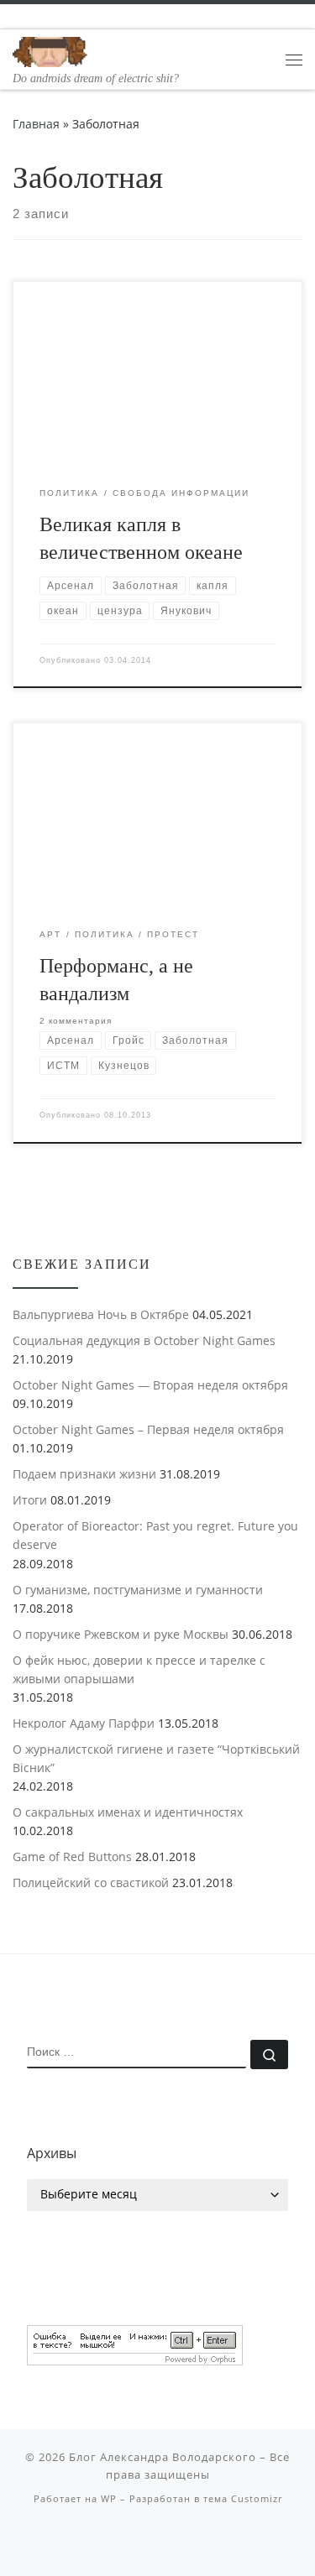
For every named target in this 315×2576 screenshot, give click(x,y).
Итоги (30, 1500)
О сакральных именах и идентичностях (128, 1812)
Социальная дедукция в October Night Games (144, 1340)
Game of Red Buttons (72, 1856)
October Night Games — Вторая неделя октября (150, 1385)
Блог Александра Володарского (163, 2457)
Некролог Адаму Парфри (84, 1723)
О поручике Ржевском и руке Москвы (121, 1634)
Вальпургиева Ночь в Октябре (101, 1314)
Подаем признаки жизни (84, 1474)
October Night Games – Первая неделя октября (148, 1429)
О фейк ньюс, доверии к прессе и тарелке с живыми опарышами (139, 1669)
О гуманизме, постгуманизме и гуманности (138, 1590)
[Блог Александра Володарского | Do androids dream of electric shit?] (50, 50)
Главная (36, 124)
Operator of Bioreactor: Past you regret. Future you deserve (155, 1535)
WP (109, 2498)
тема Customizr (243, 2498)
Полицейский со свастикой (91, 1882)
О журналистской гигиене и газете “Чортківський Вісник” (156, 1758)
